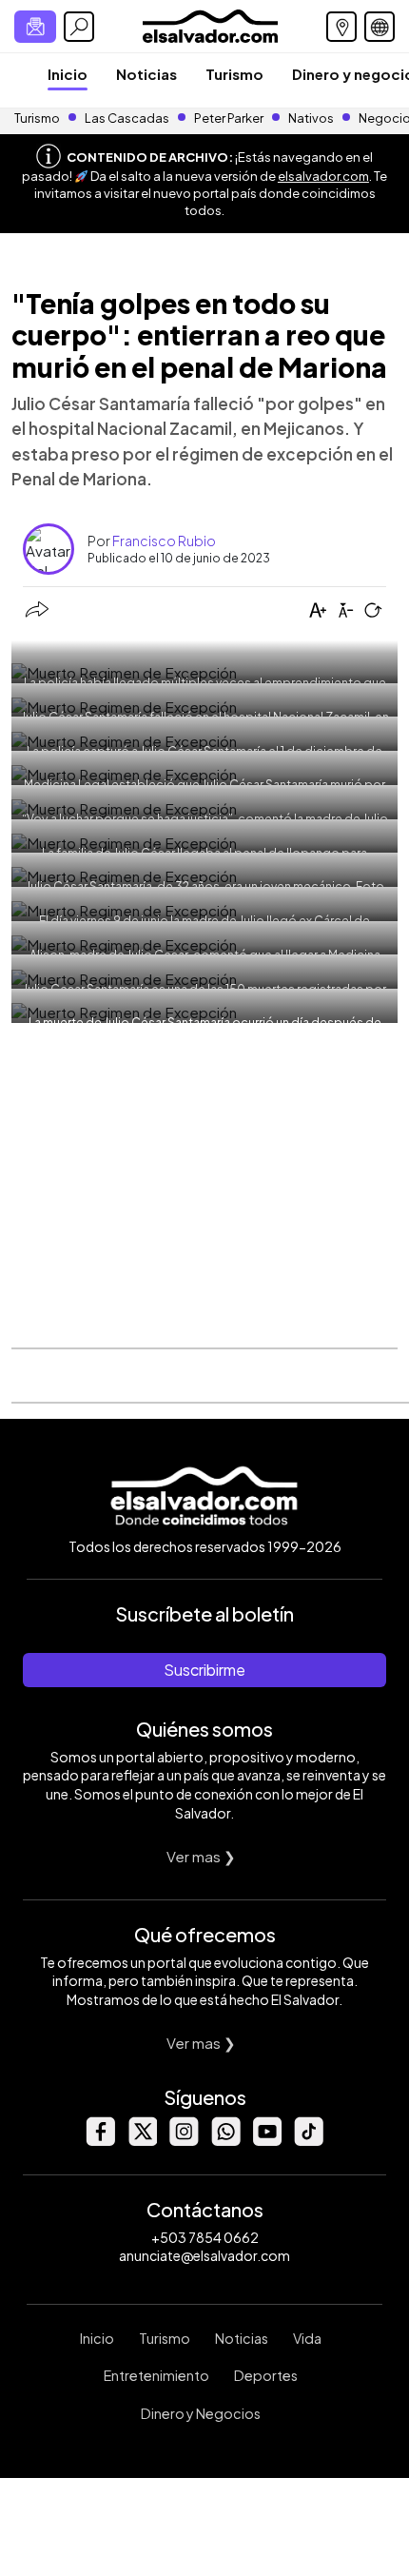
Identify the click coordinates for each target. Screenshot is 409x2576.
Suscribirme (204, 1670)
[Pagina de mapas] (341, 27)
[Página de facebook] (100, 2141)
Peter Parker (230, 118)
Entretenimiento (156, 2375)
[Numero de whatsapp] (225, 2141)
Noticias (146, 74)
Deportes (266, 2375)
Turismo (234, 74)
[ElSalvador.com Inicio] (210, 24)
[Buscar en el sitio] (79, 27)
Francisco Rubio (164, 541)
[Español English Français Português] (380, 27)
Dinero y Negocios (201, 2413)
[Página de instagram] (184, 2141)
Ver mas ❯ (201, 1856)
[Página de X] (142, 2141)
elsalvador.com (323, 176)
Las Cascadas (127, 118)
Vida (307, 2338)
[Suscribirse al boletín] (35, 27)
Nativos (311, 118)
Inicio (68, 74)
